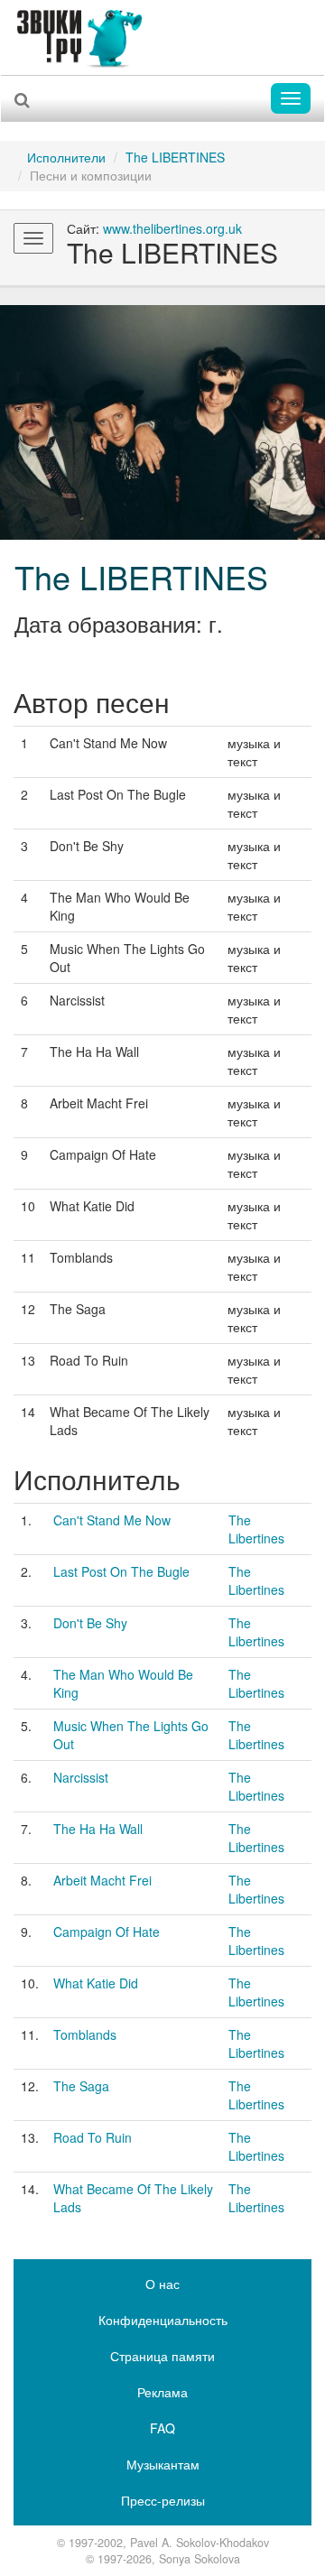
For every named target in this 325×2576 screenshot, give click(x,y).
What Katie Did (96, 1983)
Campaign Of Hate (107, 1932)
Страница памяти (162, 2356)
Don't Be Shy (90, 1623)
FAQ (162, 2428)
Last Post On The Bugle (121, 1571)
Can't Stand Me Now (112, 1520)
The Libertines (256, 1529)
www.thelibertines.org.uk (172, 228)
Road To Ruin (93, 2137)
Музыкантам (163, 2464)
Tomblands (85, 2034)
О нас (162, 2284)
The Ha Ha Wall (98, 1829)
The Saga (81, 2086)
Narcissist (81, 1777)
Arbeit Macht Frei (102, 1880)
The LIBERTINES (175, 157)
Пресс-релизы (163, 2500)
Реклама (162, 2392)
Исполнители (66, 157)
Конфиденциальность (163, 2320)
